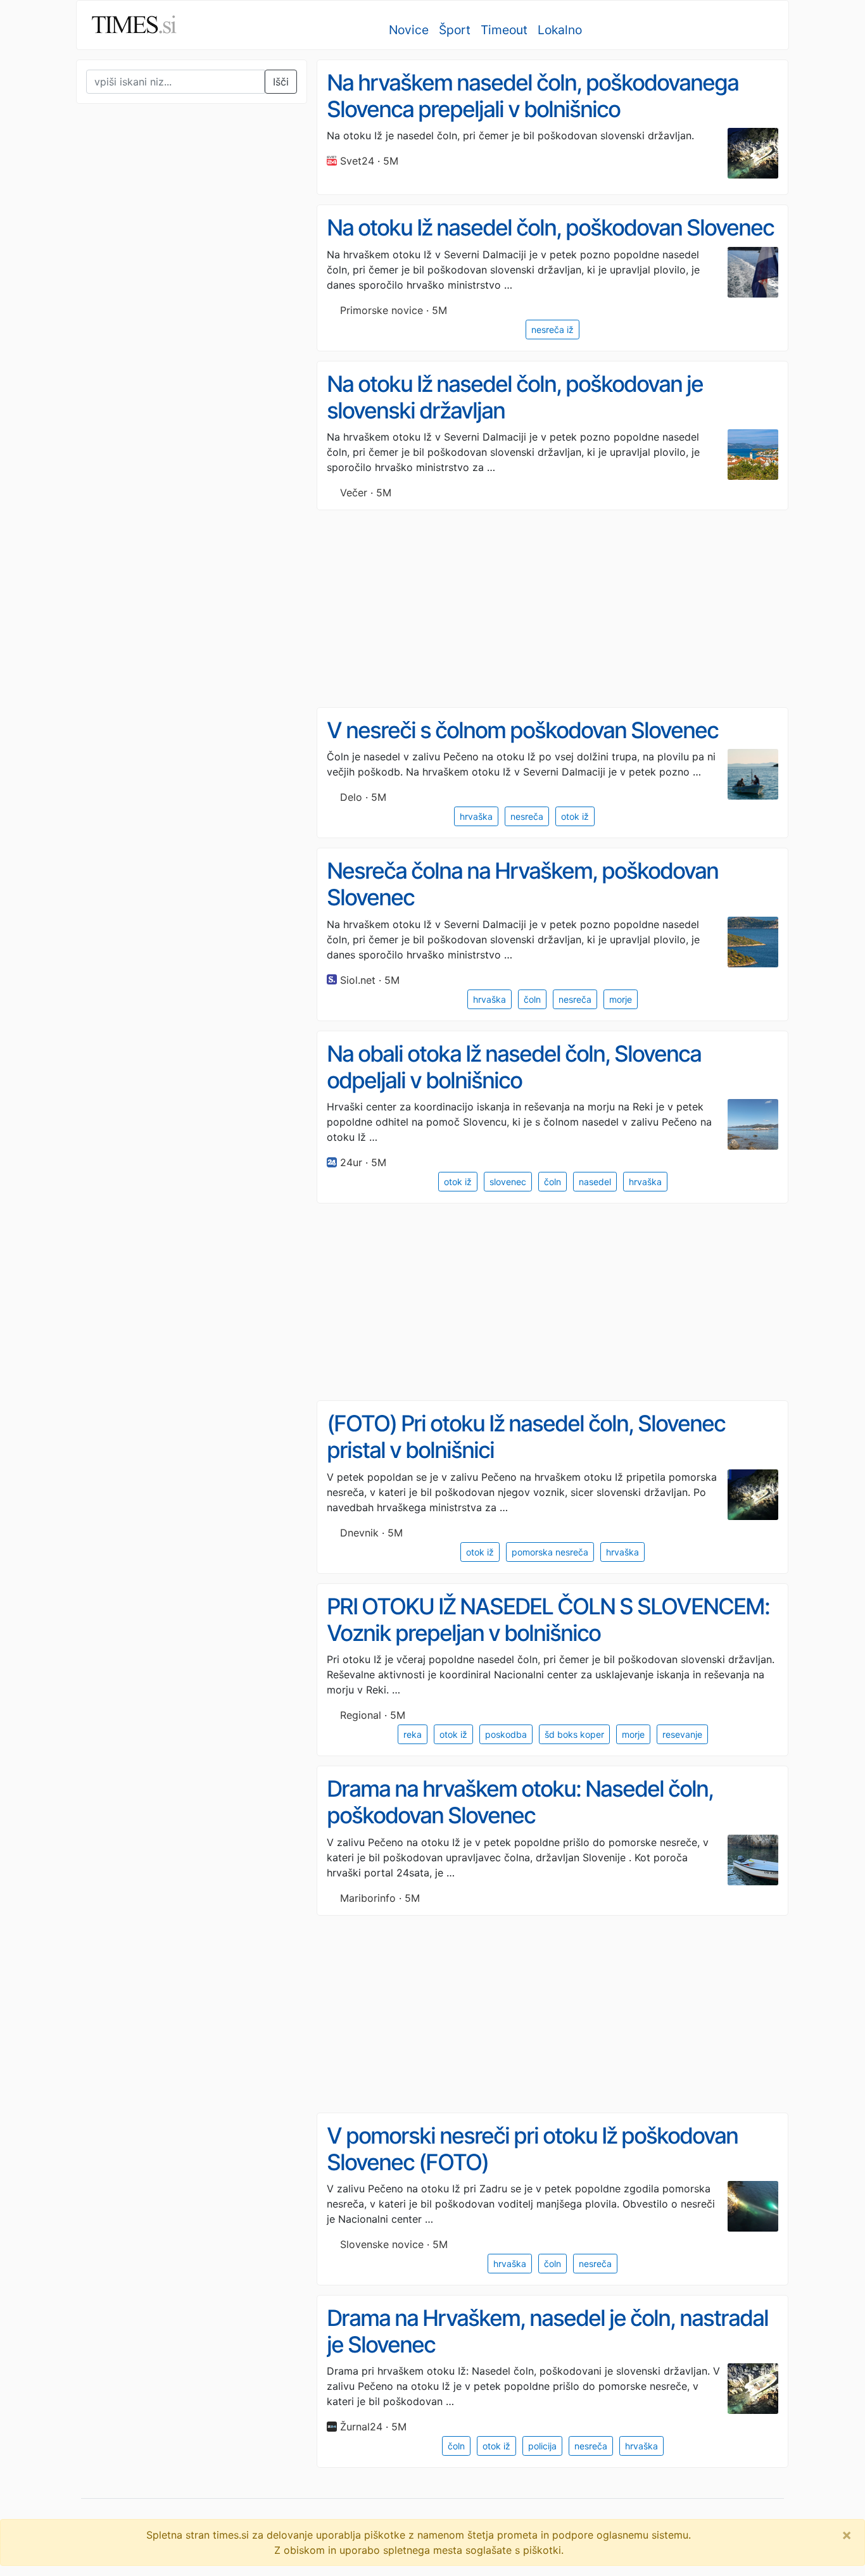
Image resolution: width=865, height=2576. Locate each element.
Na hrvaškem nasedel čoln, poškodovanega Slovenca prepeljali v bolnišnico (533, 96)
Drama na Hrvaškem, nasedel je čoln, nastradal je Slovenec (547, 2331)
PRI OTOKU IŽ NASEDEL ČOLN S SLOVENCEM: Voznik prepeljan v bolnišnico (548, 1620)
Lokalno (560, 30)
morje (621, 999)
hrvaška (476, 816)
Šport (455, 30)
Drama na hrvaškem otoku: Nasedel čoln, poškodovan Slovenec (520, 1802)
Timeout (504, 30)
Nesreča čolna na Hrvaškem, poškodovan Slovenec (522, 884)
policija (542, 2446)
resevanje (682, 1734)
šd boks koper (574, 1734)
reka (413, 1734)
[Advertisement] (171, 376)
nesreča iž (552, 330)
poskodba (506, 1734)
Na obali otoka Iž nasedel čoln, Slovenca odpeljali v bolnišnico (514, 1067)
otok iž (575, 816)
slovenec (508, 1182)
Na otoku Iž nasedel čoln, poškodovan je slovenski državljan (515, 397)
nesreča (527, 816)
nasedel (595, 1182)
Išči (281, 82)
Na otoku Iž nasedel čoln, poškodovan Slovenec (550, 228)
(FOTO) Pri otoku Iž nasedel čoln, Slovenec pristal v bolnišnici (526, 1437)
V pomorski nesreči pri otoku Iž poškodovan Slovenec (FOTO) (532, 2149)
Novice (409, 30)
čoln (532, 999)
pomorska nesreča (550, 1552)
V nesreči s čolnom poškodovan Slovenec (522, 730)
